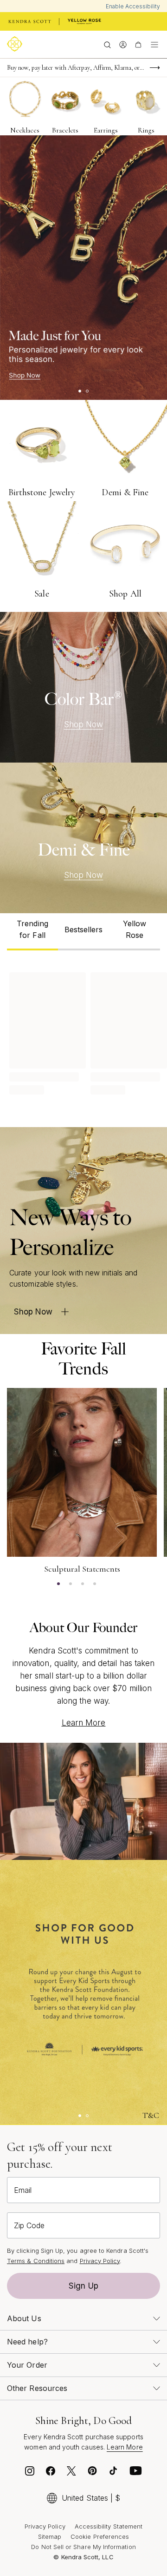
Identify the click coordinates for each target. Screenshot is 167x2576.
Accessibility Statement (109, 2526)
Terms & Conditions (36, 2261)
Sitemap (50, 2536)
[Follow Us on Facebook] (51, 2473)
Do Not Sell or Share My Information (83, 2547)
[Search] (107, 44)
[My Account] (123, 44)
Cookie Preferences (100, 2536)
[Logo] (16, 44)
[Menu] (154, 44)
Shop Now (84, 724)
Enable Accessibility (133, 6)
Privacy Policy (100, 2261)
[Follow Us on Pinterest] (92, 2473)
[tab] (32, 932)
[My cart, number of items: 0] (138, 44)
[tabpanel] (83, 1032)
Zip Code (29, 2225)
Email (23, 2190)
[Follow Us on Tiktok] (113, 2473)
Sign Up (83, 2286)
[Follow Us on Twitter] (71, 2473)
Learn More (84, 1723)
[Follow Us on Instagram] (30, 2473)
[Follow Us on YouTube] (136, 2473)
